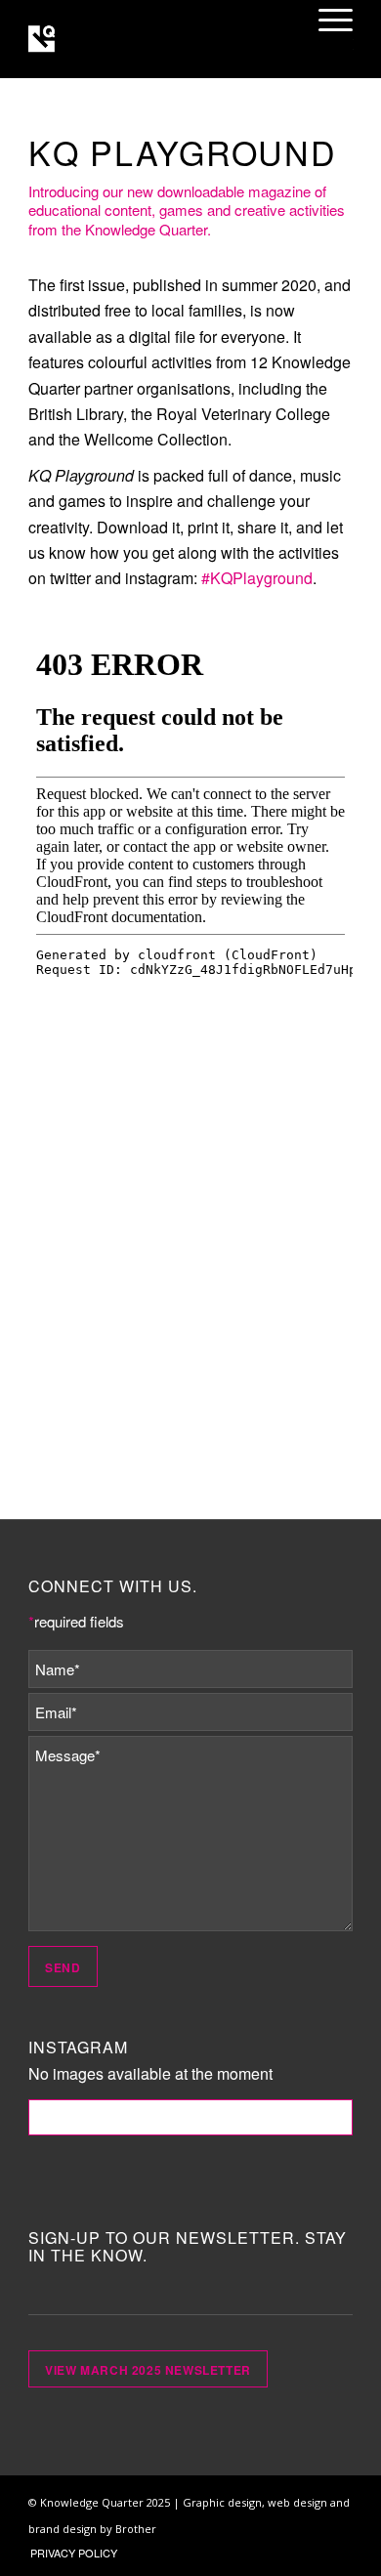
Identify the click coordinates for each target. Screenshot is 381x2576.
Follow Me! (191, 2117)
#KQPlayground (257, 578)
